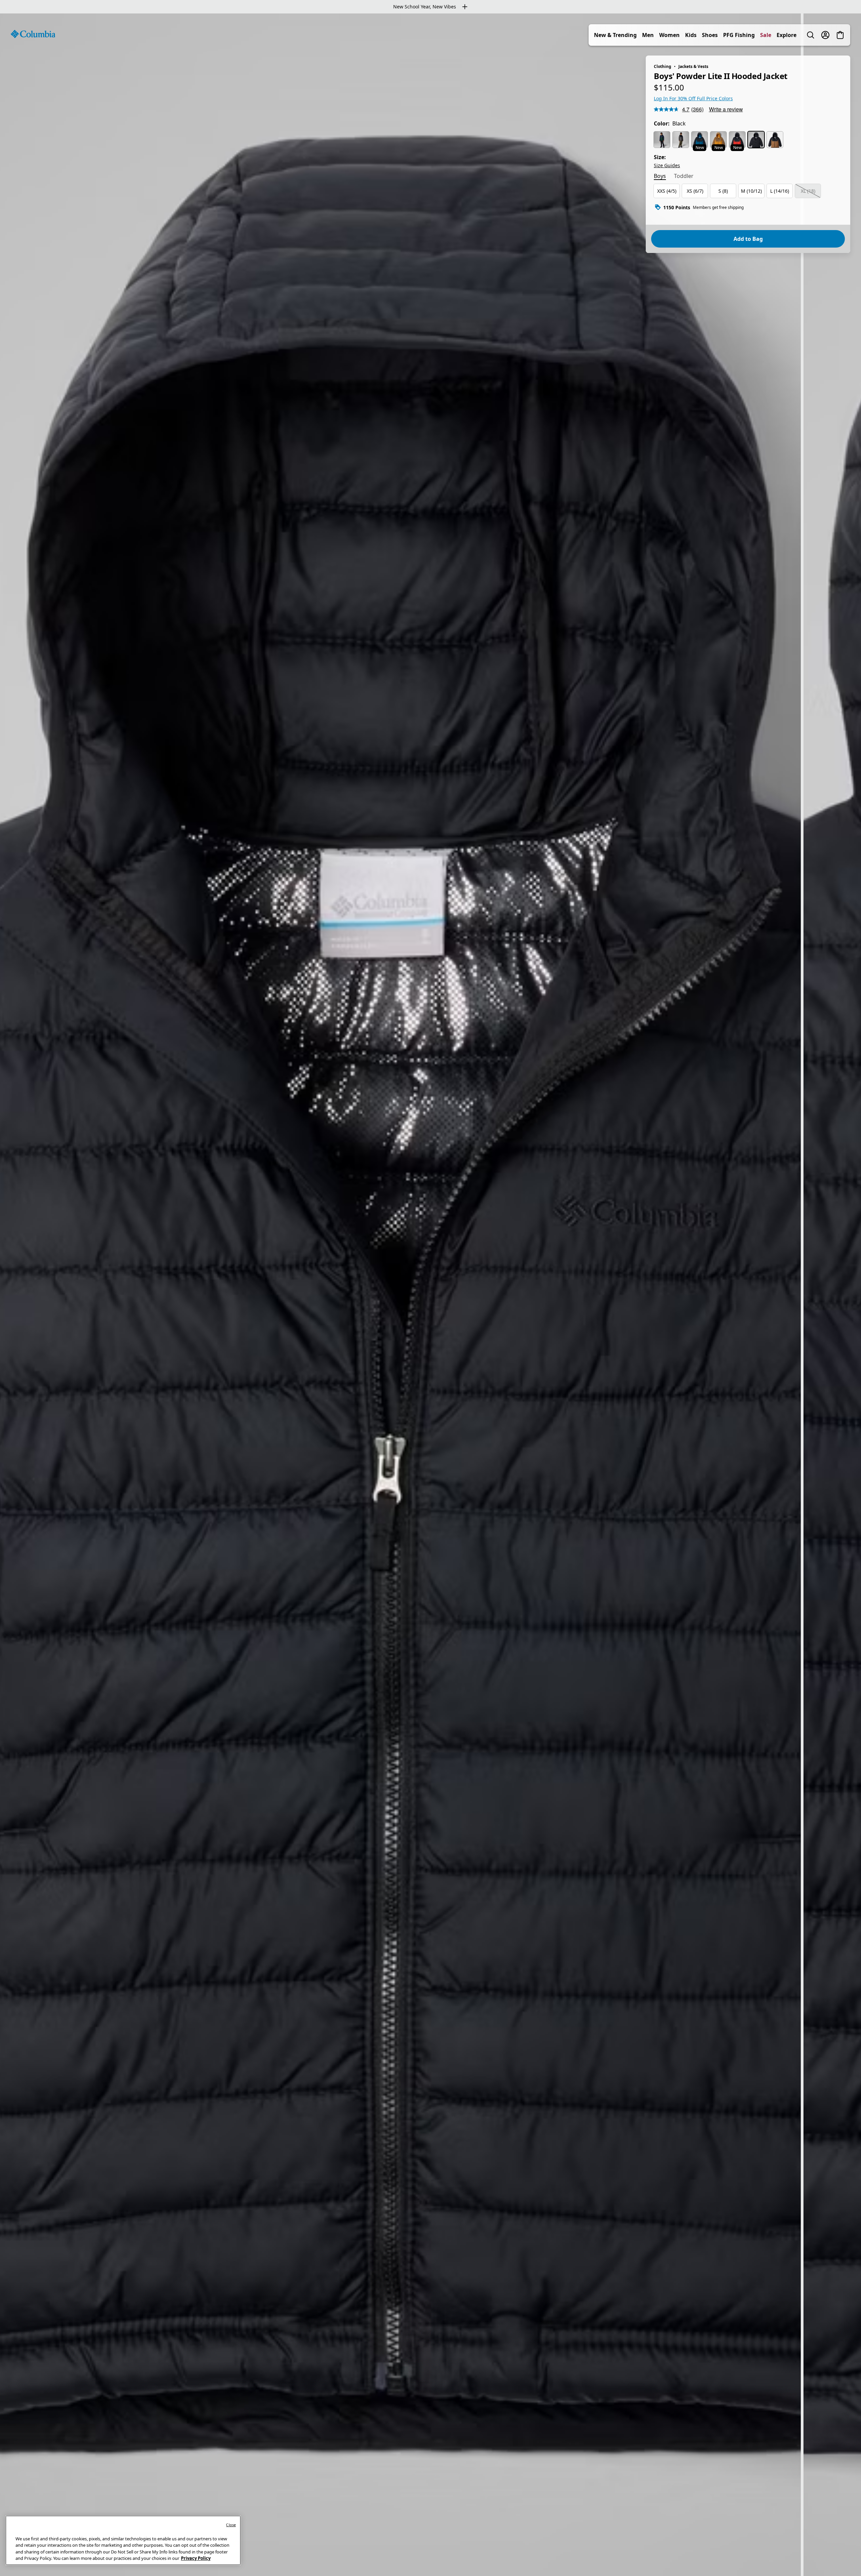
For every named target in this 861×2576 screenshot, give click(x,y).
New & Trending (615, 35)
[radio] (662, 140)
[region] (430, 1295)
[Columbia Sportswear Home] (33, 34)
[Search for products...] (811, 35)
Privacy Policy (196, 2558)
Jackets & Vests (693, 66)
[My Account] (825, 35)
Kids (691, 35)
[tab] (660, 177)
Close (231, 2525)
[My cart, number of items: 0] (840, 35)
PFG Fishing (739, 35)
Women (669, 35)
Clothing (663, 66)
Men (648, 35)
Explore (787, 35)
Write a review (726, 109)
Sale (766, 35)
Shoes (710, 35)
